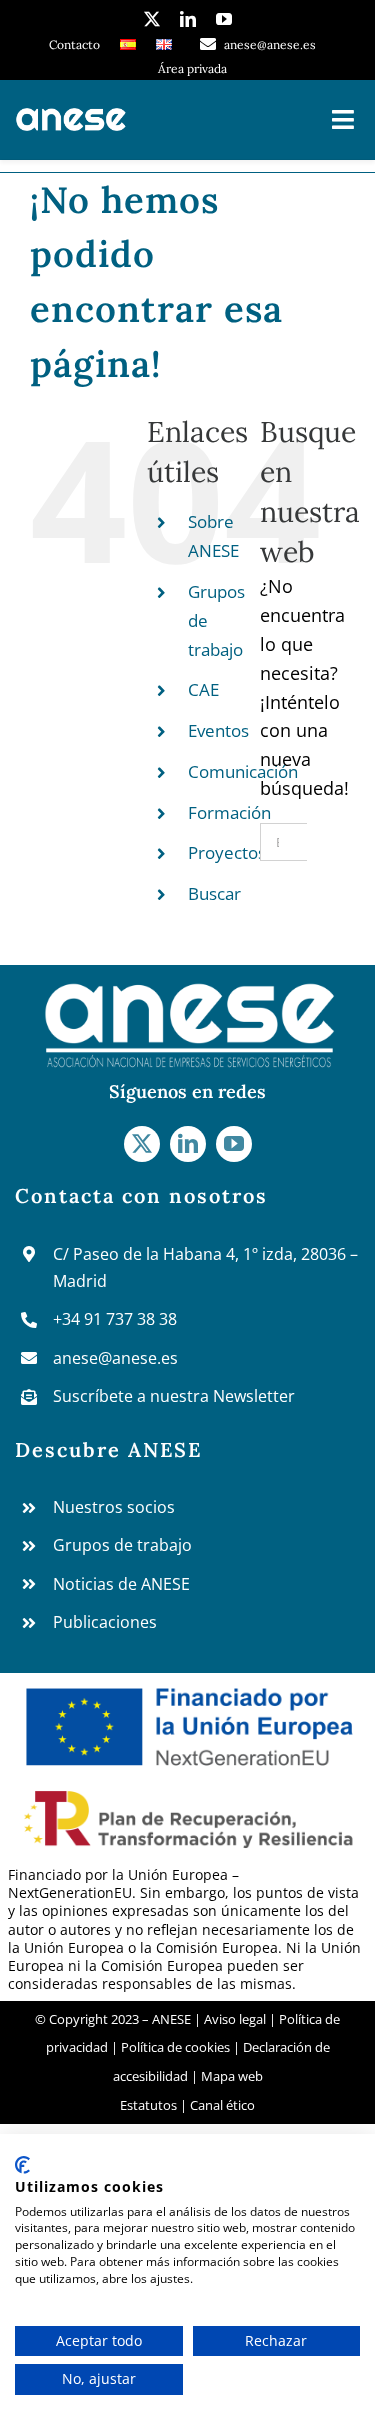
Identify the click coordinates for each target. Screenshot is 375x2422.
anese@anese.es (115, 1358)
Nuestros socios (114, 1507)
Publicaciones (105, 1622)
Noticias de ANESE (121, 1584)
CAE (203, 689)
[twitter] (152, 19)
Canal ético (222, 2105)
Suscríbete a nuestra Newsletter (174, 1396)
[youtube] (224, 19)
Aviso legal (236, 2019)
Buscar (214, 893)
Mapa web (232, 2076)
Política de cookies (175, 2047)
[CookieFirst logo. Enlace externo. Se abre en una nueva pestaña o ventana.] (22, 2165)
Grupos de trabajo (122, 1545)
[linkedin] (188, 19)
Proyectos (227, 852)
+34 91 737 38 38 (115, 1319)
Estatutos (148, 2105)
